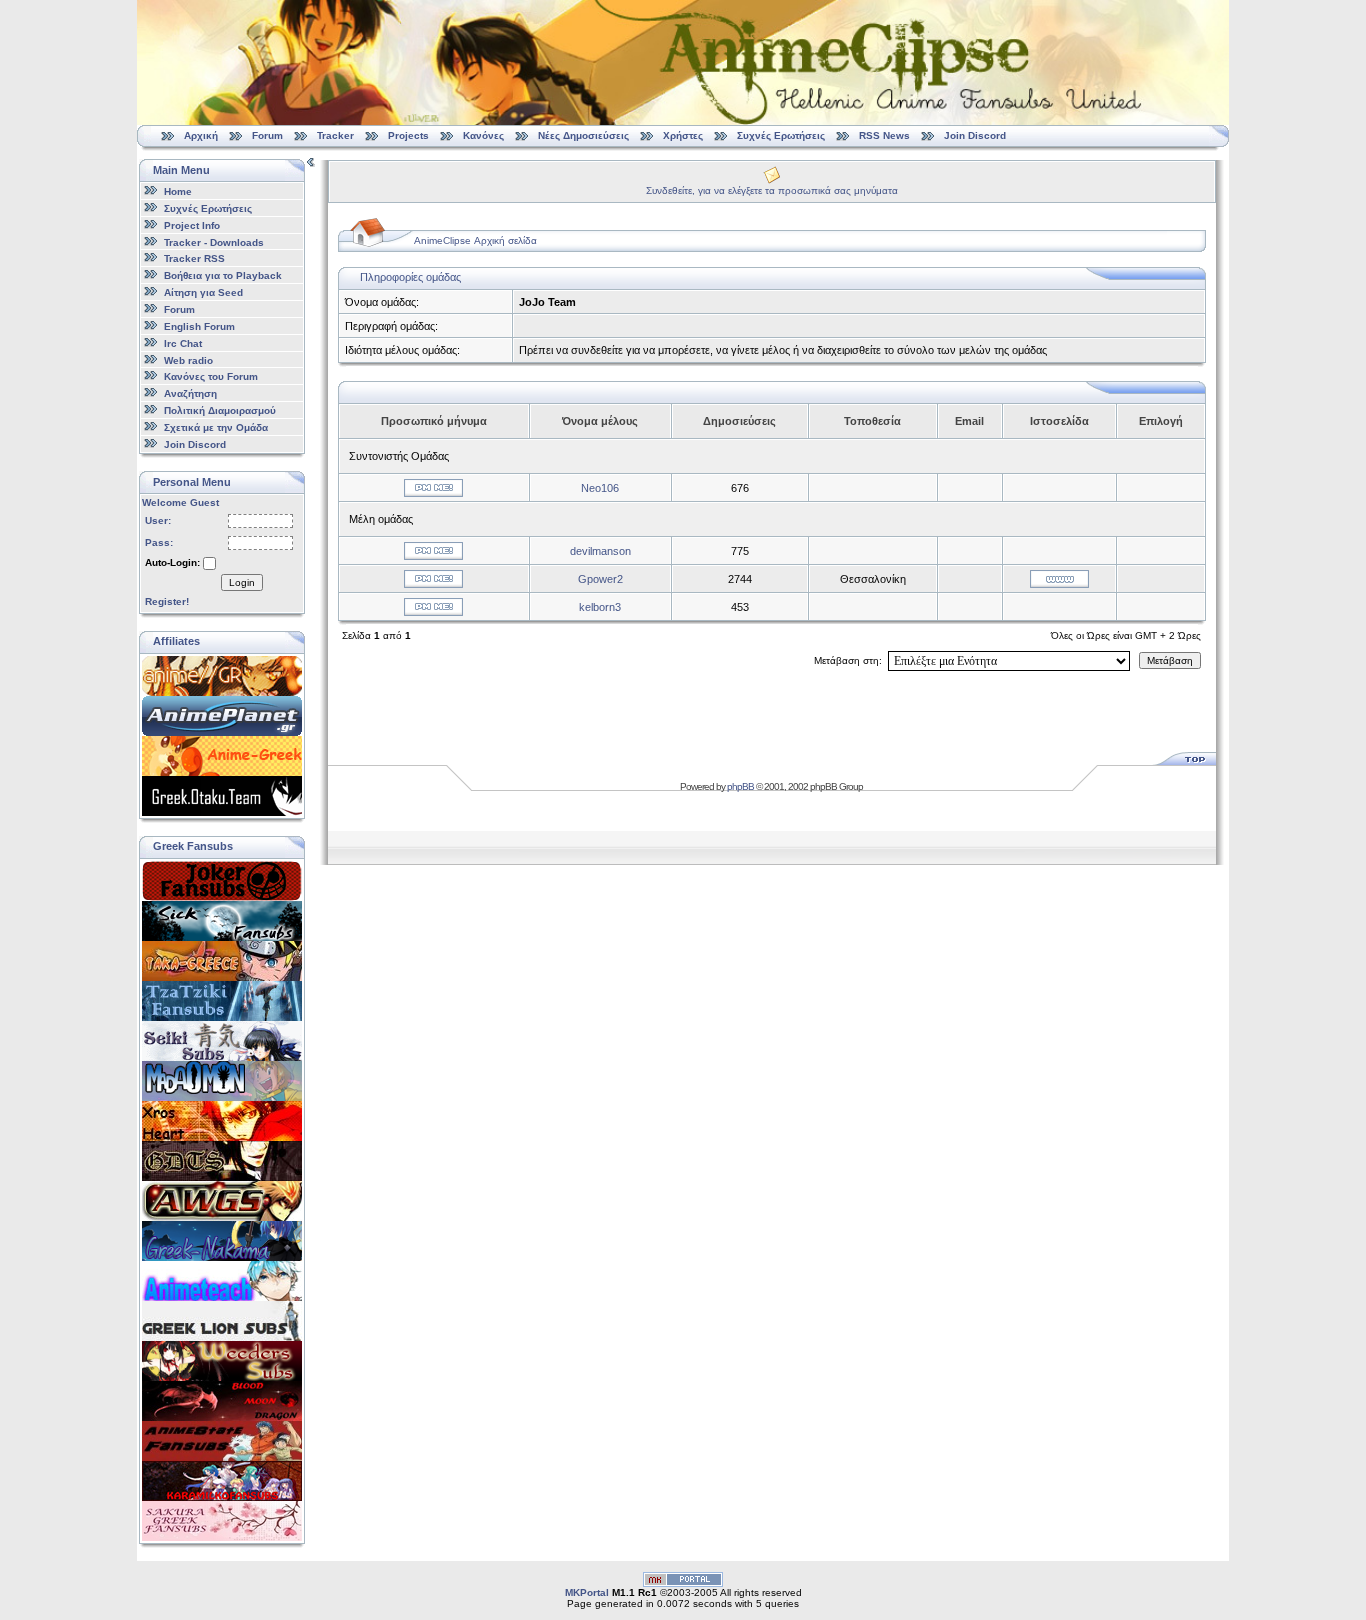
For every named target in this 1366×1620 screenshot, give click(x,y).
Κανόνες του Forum (211, 376)
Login (242, 582)
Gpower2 (600, 579)
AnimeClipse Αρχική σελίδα (475, 240)
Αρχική (201, 135)
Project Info (192, 225)
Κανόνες (483, 135)
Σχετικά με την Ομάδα (216, 427)
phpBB (740, 786)
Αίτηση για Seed (203, 292)
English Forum (199, 326)
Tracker (335, 135)
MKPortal (587, 1592)
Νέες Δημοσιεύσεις (583, 135)
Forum (267, 135)
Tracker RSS (194, 258)
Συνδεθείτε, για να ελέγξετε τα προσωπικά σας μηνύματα (772, 190)
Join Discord (975, 135)
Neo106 (600, 488)
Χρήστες (683, 135)
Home (178, 191)
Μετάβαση (1170, 660)
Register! (167, 601)
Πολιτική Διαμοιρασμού (220, 410)
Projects (408, 135)
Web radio (188, 359)
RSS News (884, 135)
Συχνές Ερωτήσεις (782, 135)
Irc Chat (183, 343)
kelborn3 (600, 607)
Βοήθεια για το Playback (223, 275)
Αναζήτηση (190, 393)
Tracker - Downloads (214, 241)
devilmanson (600, 551)
